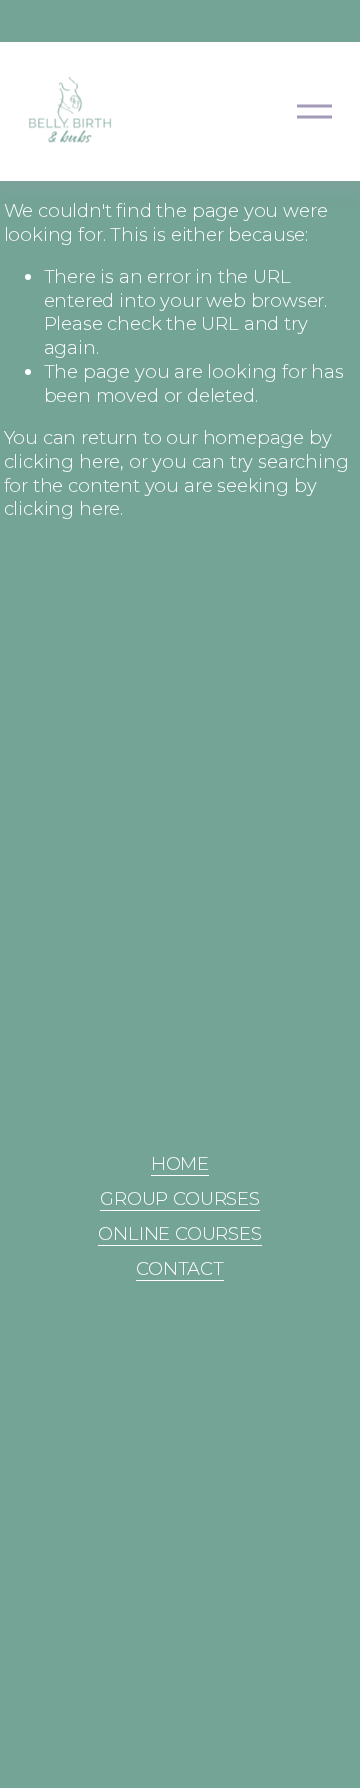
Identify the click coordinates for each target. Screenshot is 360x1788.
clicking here (62, 461)
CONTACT (180, 1268)
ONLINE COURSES (179, 1233)
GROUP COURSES (180, 1198)
